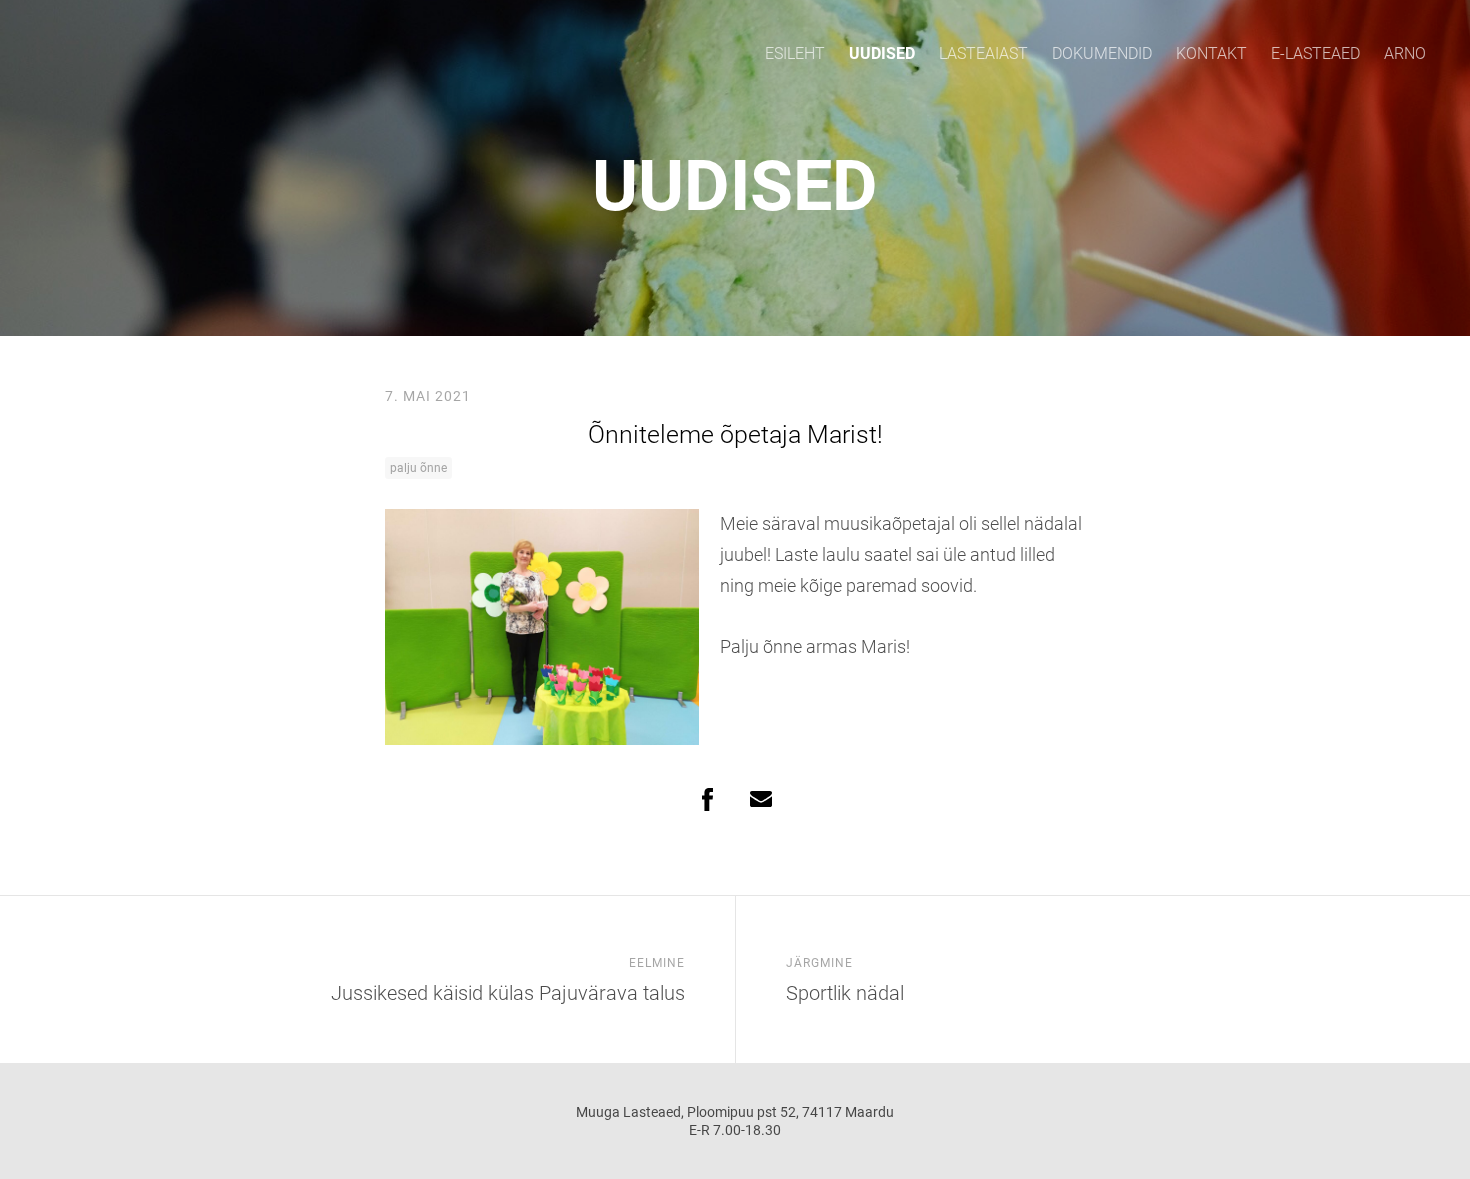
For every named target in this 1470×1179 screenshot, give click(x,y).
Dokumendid (1102, 53)
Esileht (795, 53)
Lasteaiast (983, 53)
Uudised (882, 53)
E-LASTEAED (1315, 53)
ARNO (1405, 53)
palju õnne (418, 468)
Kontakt (1211, 53)
